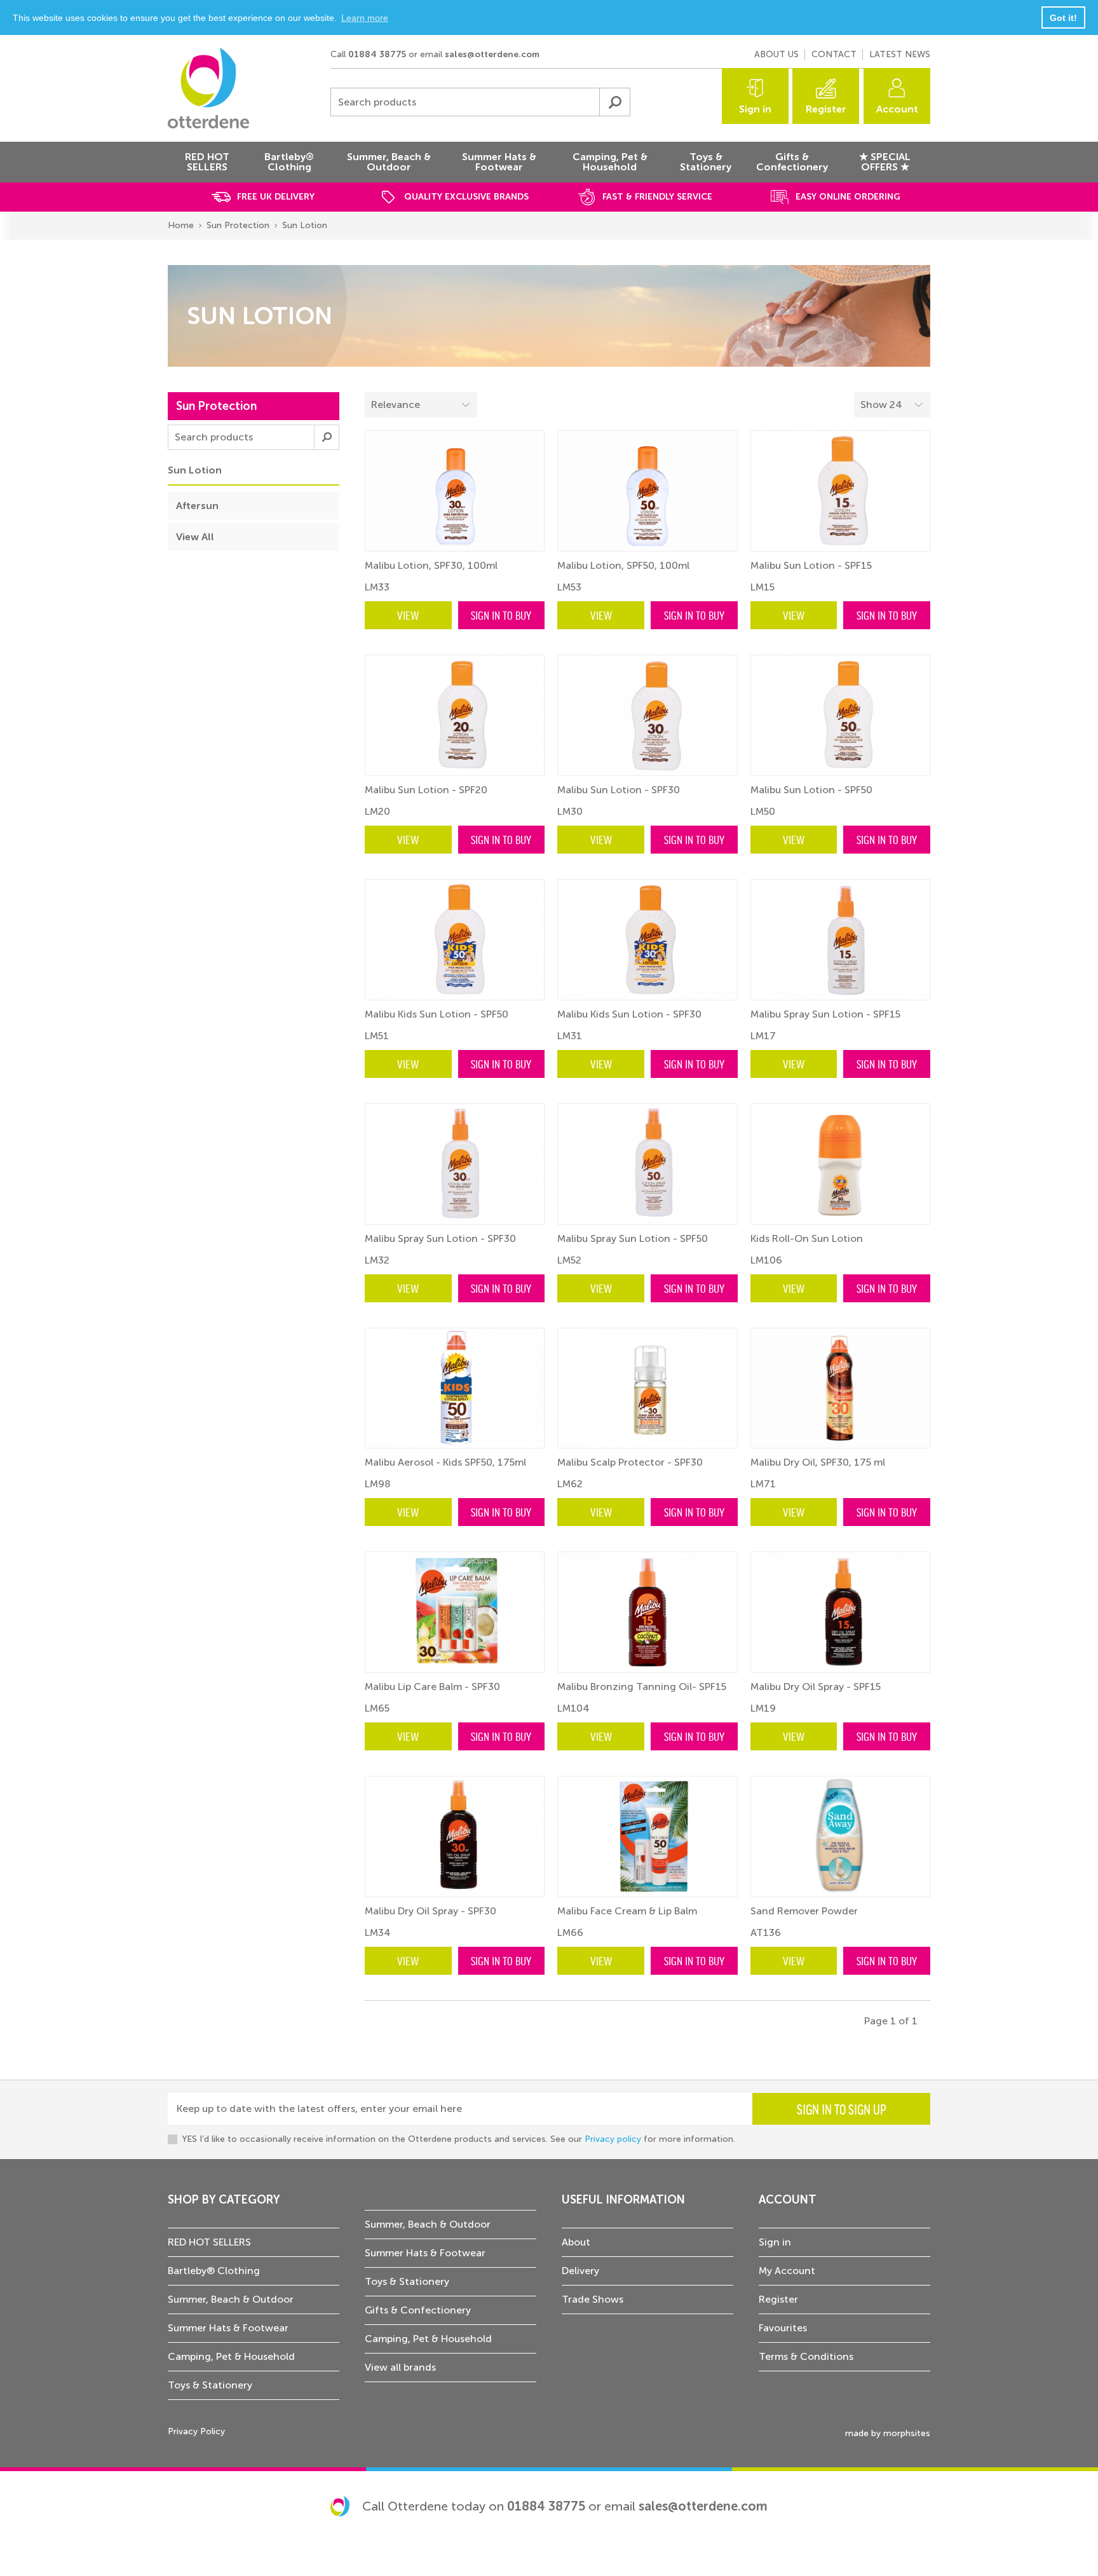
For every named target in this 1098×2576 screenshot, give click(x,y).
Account (897, 109)
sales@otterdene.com (492, 54)
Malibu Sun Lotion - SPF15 (811, 565)
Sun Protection (238, 225)
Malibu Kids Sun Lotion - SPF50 (437, 1014)
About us (776, 54)
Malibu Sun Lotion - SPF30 (619, 790)
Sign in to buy (501, 615)
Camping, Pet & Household (231, 2356)
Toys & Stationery (210, 2385)
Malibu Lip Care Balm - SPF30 (432, 1687)
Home (181, 225)
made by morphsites (888, 2433)
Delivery (580, 2271)
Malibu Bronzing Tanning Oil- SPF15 (642, 1687)
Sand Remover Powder (804, 1911)
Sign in (755, 109)
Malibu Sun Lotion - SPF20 (426, 790)
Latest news (900, 54)
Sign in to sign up (842, 2109)
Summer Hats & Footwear (228, 2328)
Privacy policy (613, 2139)
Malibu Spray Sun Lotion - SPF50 (633, 1238)
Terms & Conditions (806, 2356)
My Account (787, 2271)
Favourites (783, 2328)
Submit (614, 102)
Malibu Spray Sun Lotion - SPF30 (440, 1238)
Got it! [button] (1063, 18)
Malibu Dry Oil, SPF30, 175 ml (818, 1462)
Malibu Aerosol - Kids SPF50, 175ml (445, 1462)
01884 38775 (377, 54)
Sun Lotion (305, 225)
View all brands (400, 2367)
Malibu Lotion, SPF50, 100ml (623, 565)
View (408, 615)
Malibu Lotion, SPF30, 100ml (431, 565)
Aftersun (197, 506)
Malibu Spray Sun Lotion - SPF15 (825, 1014)
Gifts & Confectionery (418, 2310)
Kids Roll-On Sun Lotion (807, 1238)
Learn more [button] (365, 18)
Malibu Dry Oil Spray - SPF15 (816, 1687)
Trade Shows (593, 2299)
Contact (834, 54)
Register (826, 109)
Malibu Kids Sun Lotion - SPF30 (629, 1014)
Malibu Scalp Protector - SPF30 (630, 1462)
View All (195, 537)
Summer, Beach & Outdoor (231, 2299)
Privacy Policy (196, 2431)
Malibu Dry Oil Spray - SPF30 (430, 1911)
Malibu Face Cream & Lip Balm (627, 1911)
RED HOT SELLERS (209, 2242)
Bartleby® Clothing (214, 2271)
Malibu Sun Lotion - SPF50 (811, 790)
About (576, 2242)
